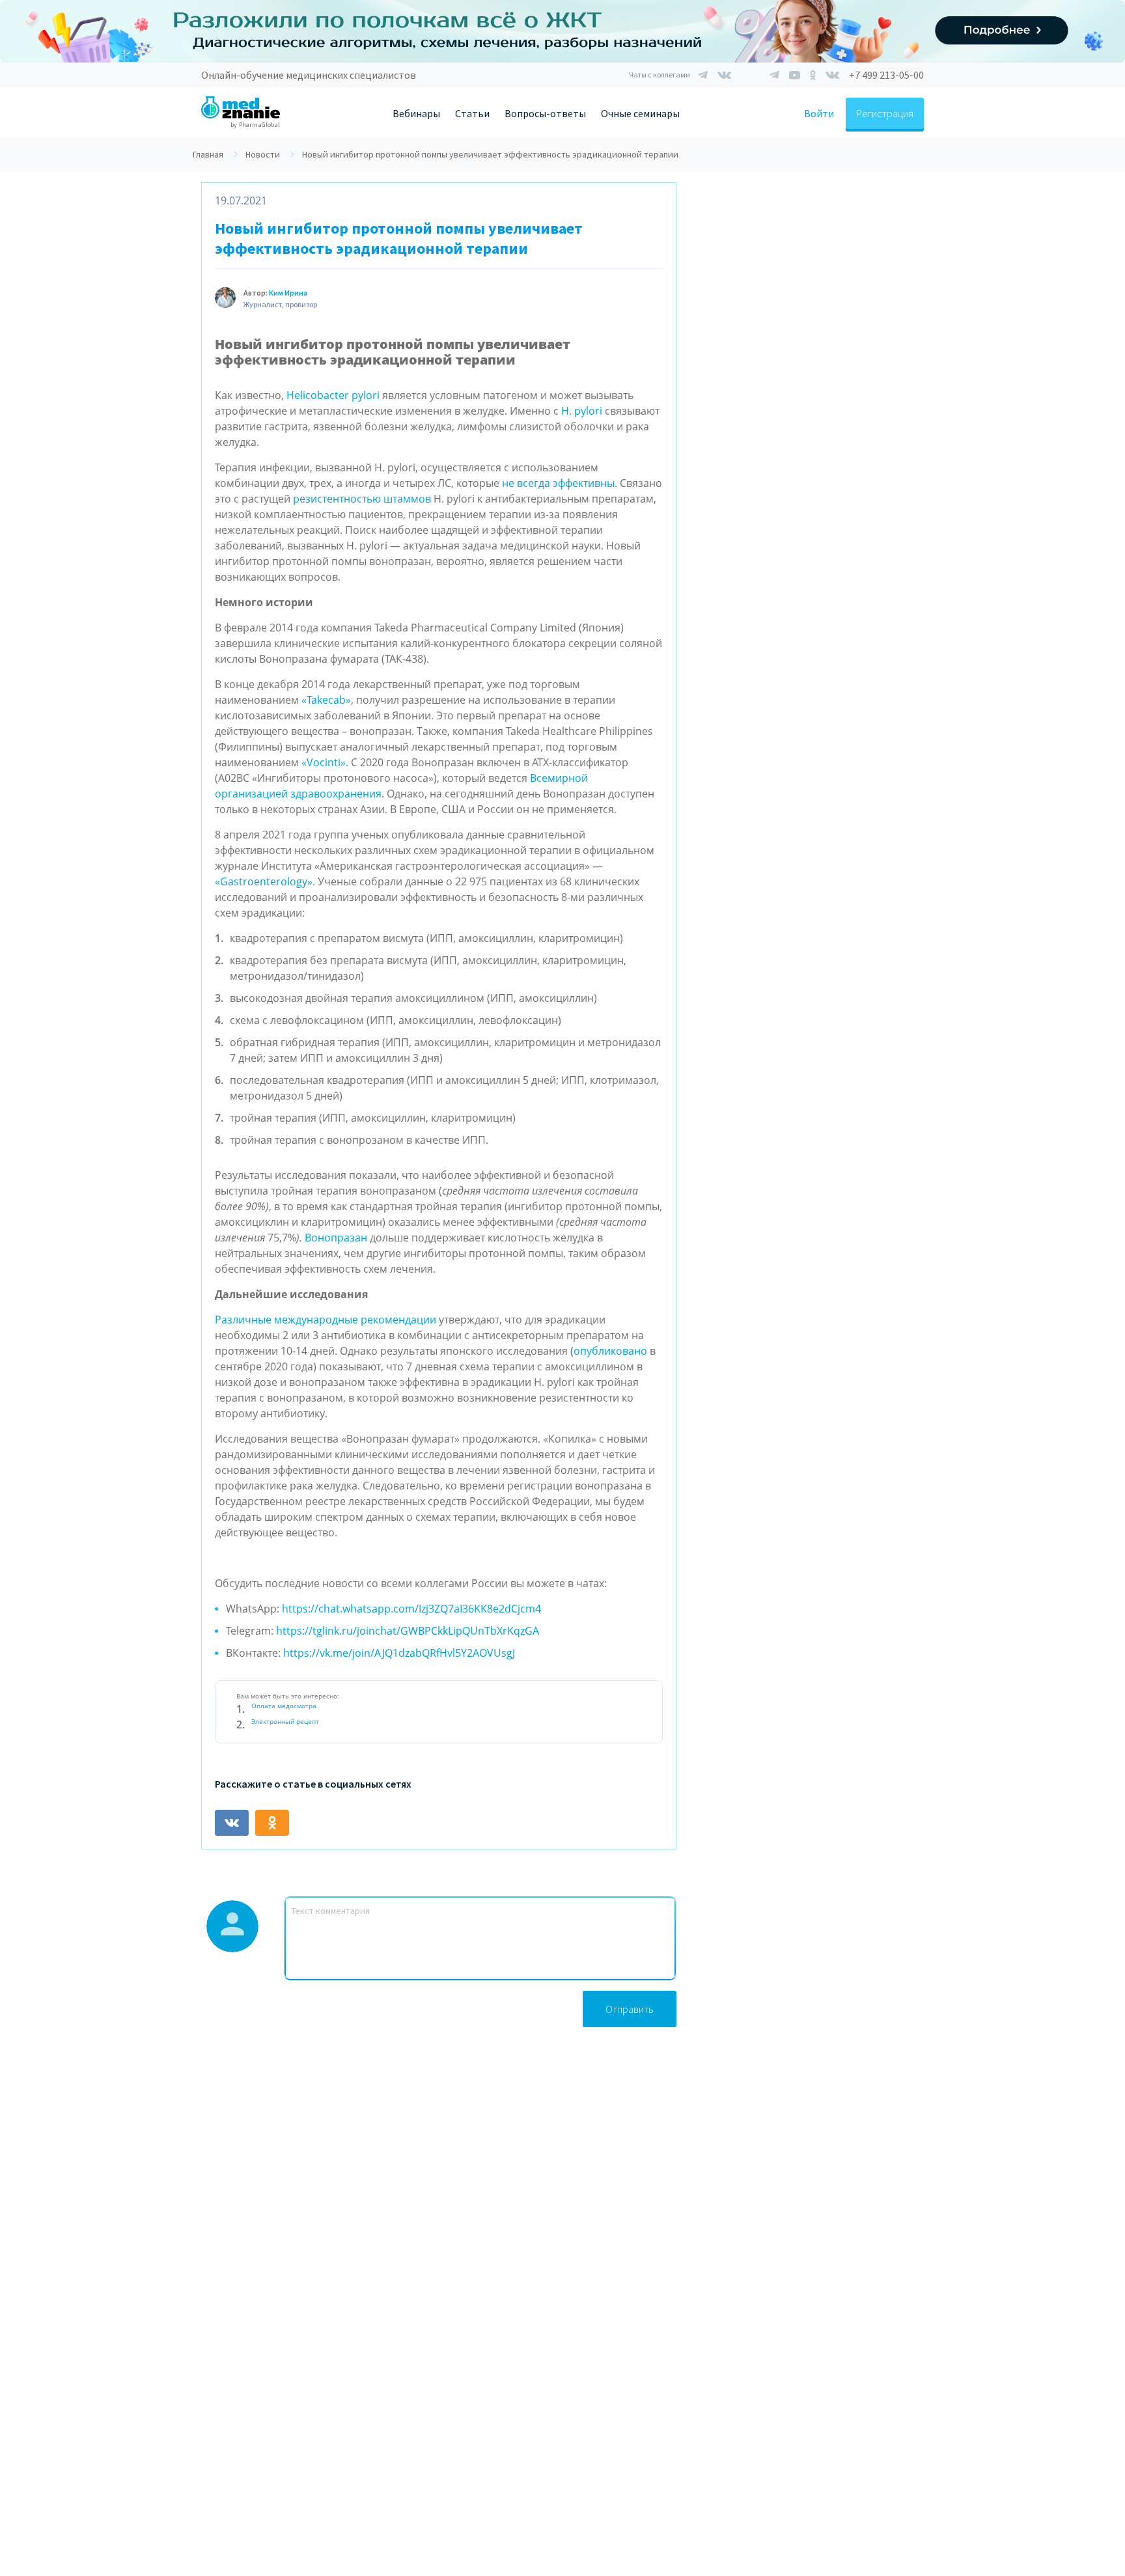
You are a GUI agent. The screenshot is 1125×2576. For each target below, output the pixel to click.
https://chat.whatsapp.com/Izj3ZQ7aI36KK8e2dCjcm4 (411, 1609)
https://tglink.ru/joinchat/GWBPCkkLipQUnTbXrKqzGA (408, 1631)
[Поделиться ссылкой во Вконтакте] (232, 1823)
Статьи (472, 113)
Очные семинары (640, 113)
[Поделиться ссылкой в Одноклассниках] (272, 1823)
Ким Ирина (288, 293)
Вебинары (416, 113)
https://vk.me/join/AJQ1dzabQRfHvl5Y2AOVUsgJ (399, 1653)
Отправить (630, 2009)
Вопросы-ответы (545, 113)
